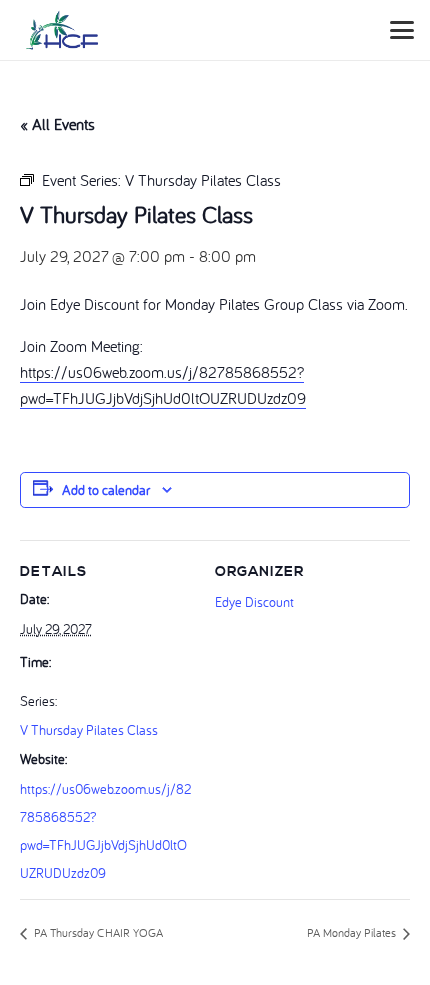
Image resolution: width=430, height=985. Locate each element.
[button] (402, 30)
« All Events (57, 124)
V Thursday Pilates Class (89, 730)
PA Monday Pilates (353, 932)
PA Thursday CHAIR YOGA (97, 932)
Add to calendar (106, 490)
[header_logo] (62, 30)
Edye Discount (254, 602)
